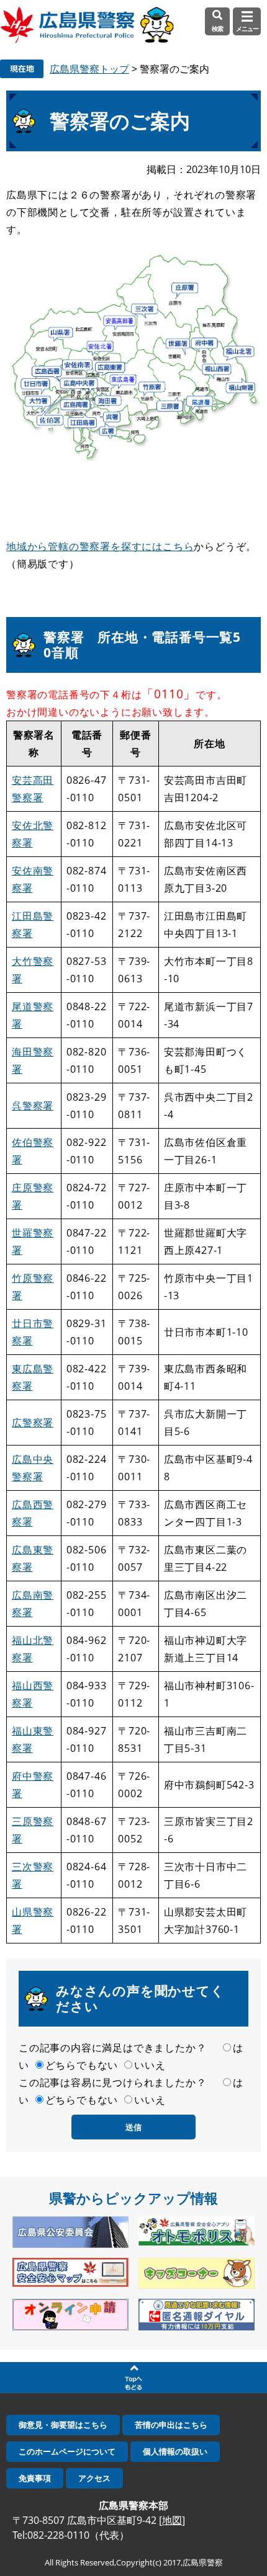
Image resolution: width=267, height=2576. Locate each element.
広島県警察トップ (89, 69)
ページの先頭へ (133, 2378)
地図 (172, 2520)
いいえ (150, 2065)
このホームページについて (67, 2451)
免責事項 (35, 2478)
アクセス (94, 2478)
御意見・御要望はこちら (63, 2425)
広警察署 (33, 1423)
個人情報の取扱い (175, 2451)
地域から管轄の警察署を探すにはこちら (100, 546)
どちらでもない (82, 2065)
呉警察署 (33, 1106)
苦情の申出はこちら (171, 2425)
